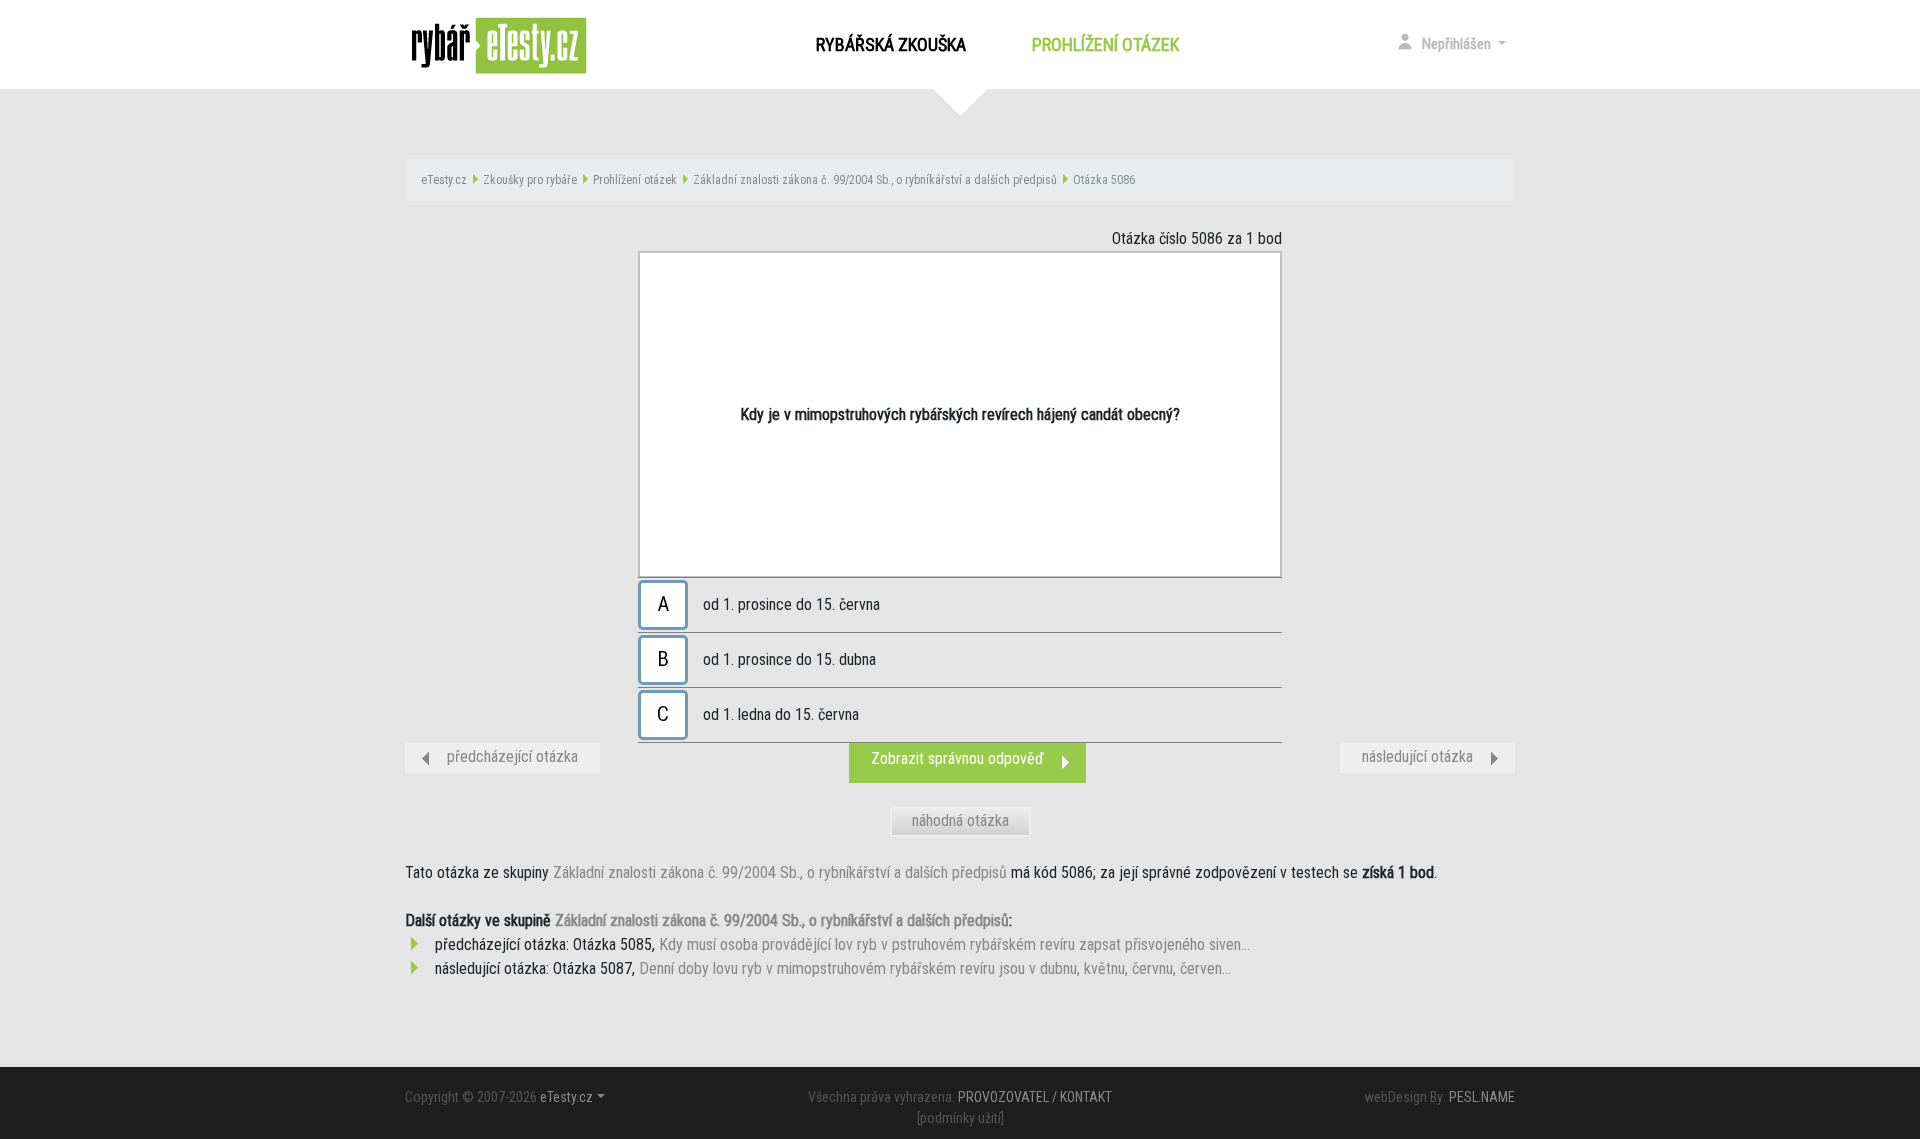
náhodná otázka (960, 820)
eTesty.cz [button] (566, 1097)
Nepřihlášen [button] (1458, 44)
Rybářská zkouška (891, 44)
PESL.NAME (1482, 1097)
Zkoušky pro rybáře (530, 180)
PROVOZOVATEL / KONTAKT (1035, 1097)
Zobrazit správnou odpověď (957, 758)
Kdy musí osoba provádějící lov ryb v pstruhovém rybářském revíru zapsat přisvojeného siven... (954, 944)
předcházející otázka (512, 756)
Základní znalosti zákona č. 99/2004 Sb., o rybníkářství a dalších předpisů (875, 180)
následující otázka (1417, 756)
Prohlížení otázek (1109, 44)
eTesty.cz (444, 180)
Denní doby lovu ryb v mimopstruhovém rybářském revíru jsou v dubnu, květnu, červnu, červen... (935, 968)
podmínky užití (960, 1118)
